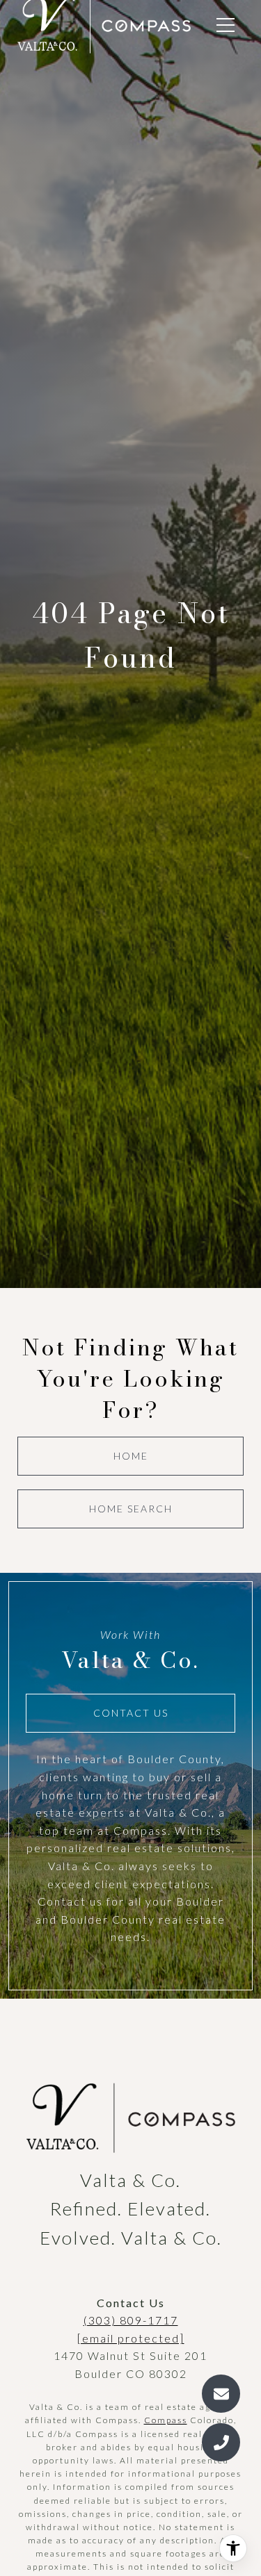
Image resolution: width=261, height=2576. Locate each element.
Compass (166, 2420)
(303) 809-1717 (131, 2320)
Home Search (131, 1509)
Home (131, 1456)
